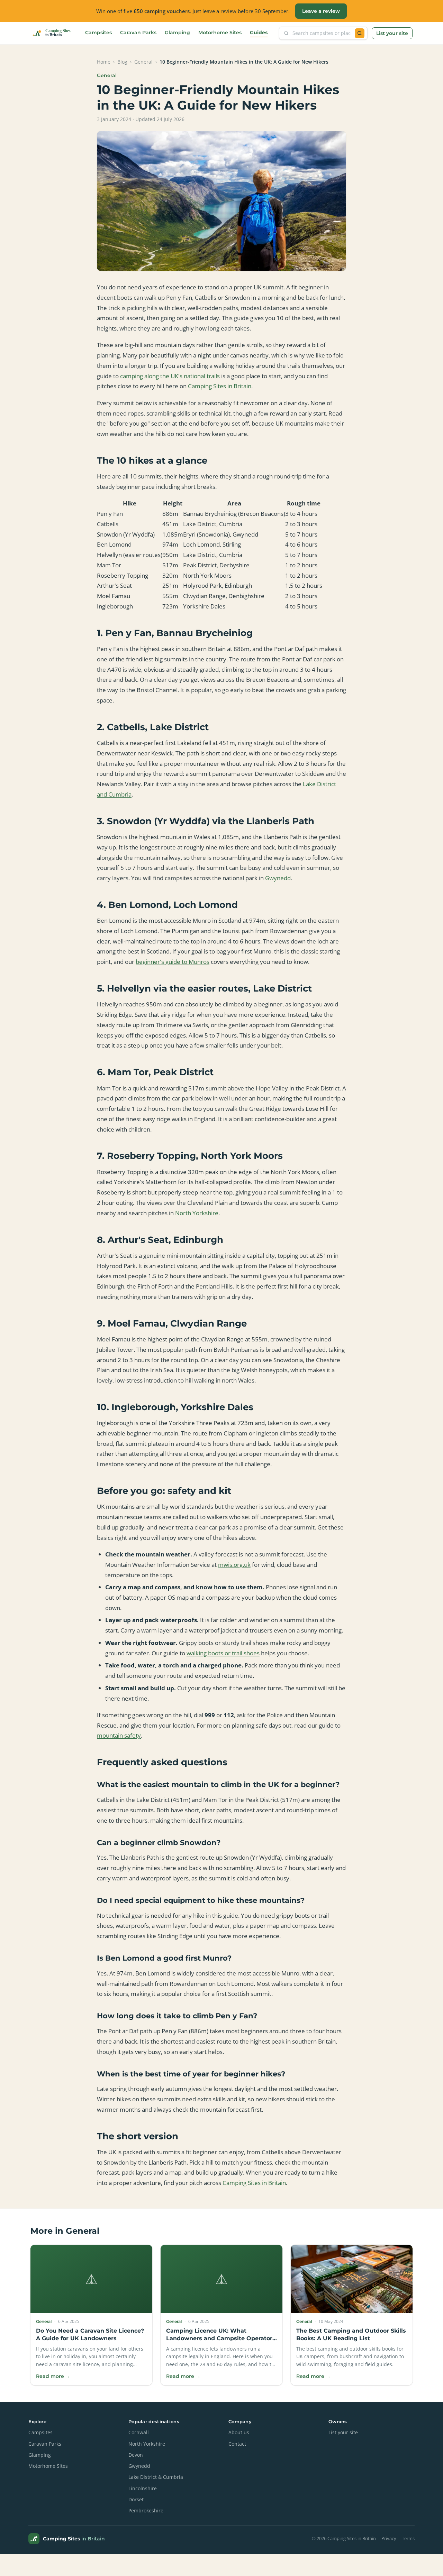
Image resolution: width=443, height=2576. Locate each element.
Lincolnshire (143, 2489)
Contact (237, 2444)
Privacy (389, 2538)
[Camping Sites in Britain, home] (54, 33)
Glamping (177, 32)
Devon (136, 2455)
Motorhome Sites (220, 32)
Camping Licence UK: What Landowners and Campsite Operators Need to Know (221, 2338)
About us (239, 2433)
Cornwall (139, 2433)
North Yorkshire (197, 1213)
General (143, 62)
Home (104, 62)
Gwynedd (278, 878)
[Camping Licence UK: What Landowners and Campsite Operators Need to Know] (221, 2279)
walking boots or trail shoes (223, 1653)
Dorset (136, 2500)
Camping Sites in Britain (220, 386)
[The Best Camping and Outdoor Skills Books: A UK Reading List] (352, 2279)
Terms (408, 2538)
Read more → (53, 2376)
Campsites (98, 32)
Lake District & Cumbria (156, 2477)
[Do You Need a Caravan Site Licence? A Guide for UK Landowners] (91, 2279)
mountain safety (119, 1735)
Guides (259, 32)
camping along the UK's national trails (170, 376)
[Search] (360, 33)
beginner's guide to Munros (173, 962)
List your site (392, 33)
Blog (122, 62)
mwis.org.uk (234, 1565)
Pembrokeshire (146, 2511)
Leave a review (321, 11)
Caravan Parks (138, 32)
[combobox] (322, 33)
